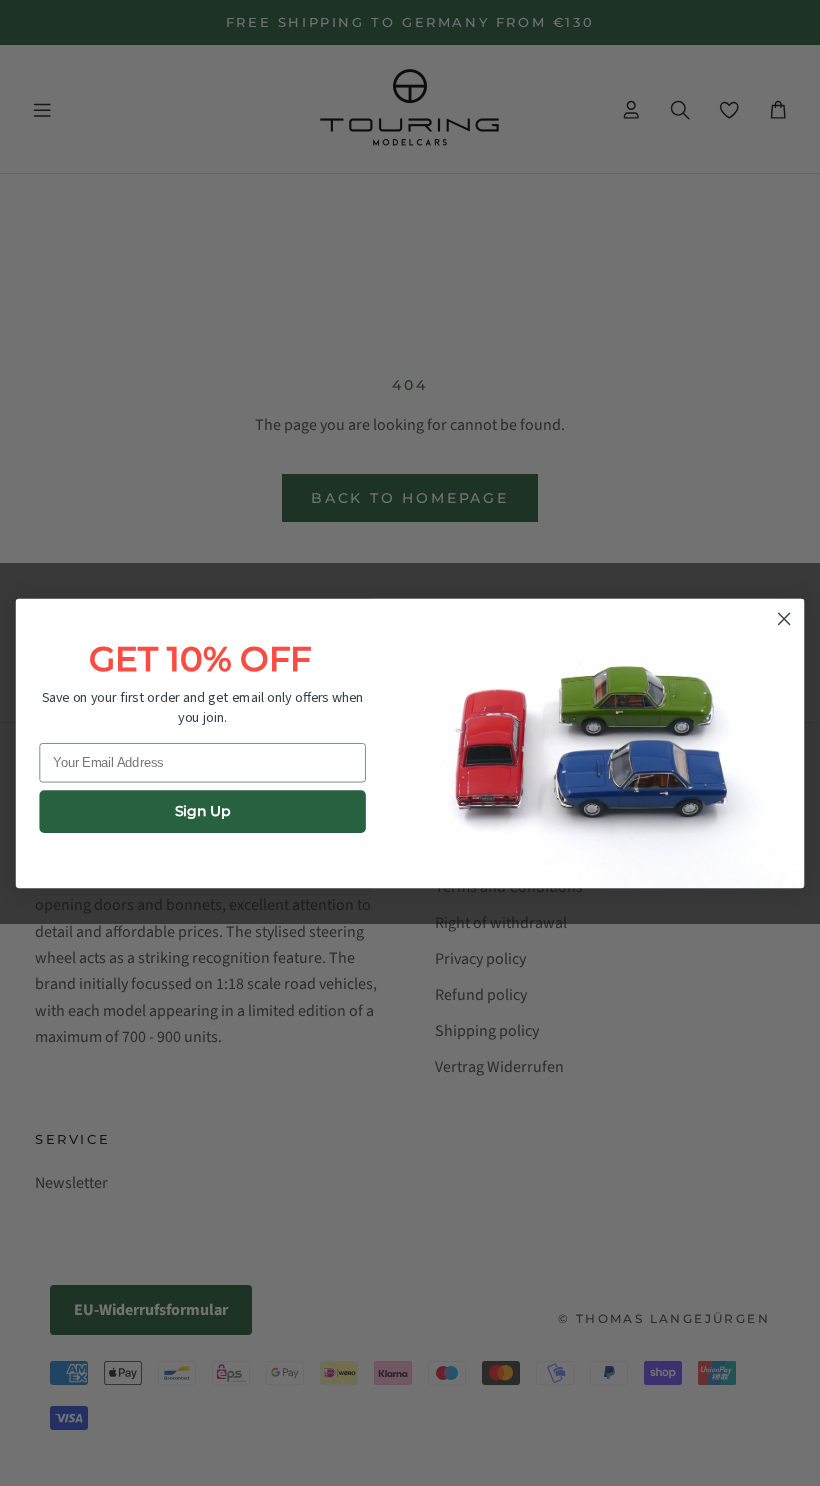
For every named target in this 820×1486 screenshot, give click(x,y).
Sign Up (203, 811)
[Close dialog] (784, 619)
